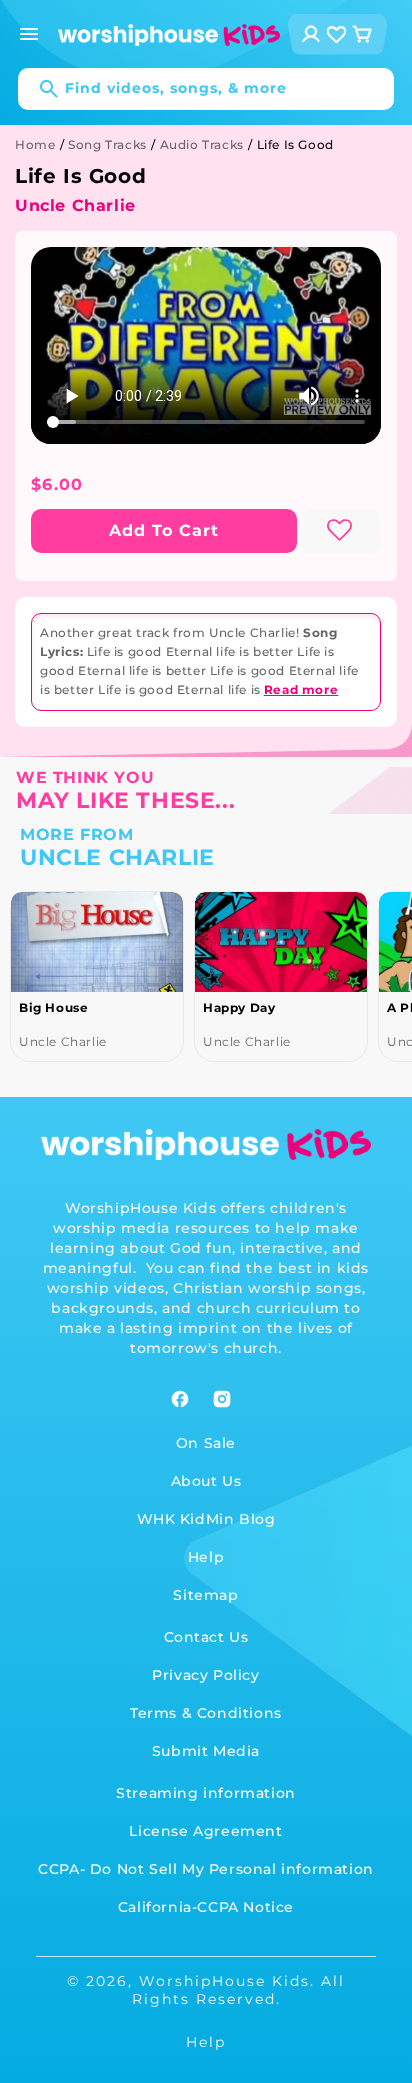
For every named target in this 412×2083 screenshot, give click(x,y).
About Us (206, 1481)
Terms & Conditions (206, 1713)
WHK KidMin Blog (206, 1519)
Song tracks (107, 144)
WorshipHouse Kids (224, 1981)
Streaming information (206, 1793)
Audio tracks (202, 144)
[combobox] (206, 89)
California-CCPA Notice (206, 1907)
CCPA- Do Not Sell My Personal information (206, 1869)
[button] (29, 34)
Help (206, 1557)
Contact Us (206, 1637)
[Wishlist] (337, 34)
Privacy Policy (205, 1675)
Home (35, 144)
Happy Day (239, 1007)
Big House (53, 1007)
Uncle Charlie (75, 205)
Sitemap (205, 1595)
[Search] (39, 89)
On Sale (206, 1443)
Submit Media (206, 1751)
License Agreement (205, 1831)
